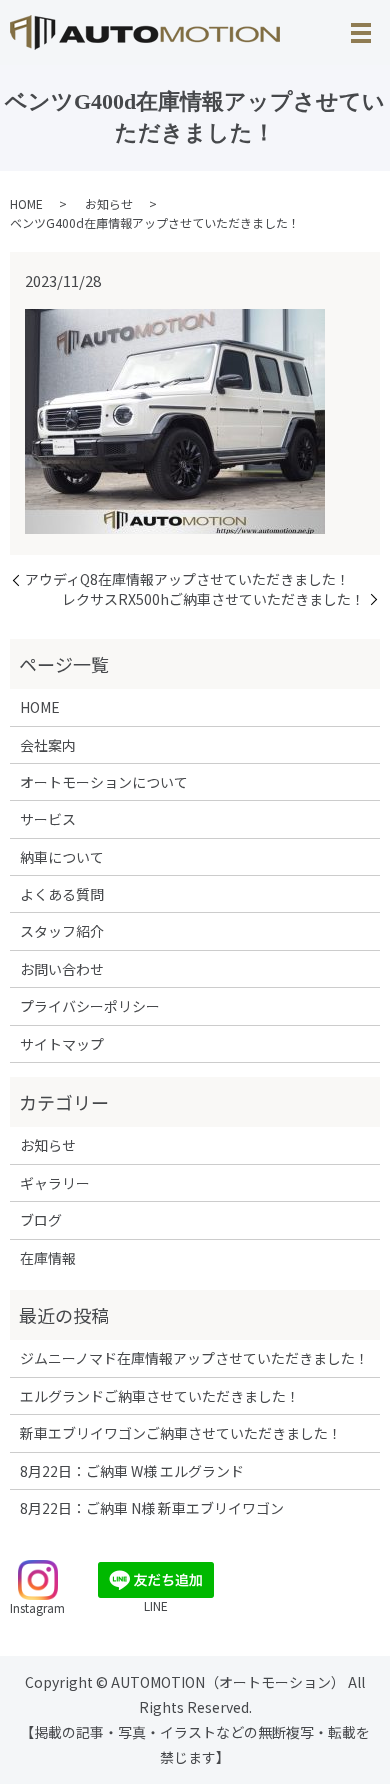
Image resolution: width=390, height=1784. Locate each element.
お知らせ (109, 203)
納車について (62, 857)
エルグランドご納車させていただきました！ (160, 1396)
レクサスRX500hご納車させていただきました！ (213, 599)
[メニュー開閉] (361, 33)
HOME (26, 203)
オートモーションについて (104, 782)
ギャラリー (55, 1183)
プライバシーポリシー (90, 1006)
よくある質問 (62, 894)
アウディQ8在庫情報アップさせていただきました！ (187, 579)
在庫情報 (48, 1258)
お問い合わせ (62, 969)
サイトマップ (62, 1044)
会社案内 (48, 745)
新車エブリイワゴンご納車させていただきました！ (181, 1433)
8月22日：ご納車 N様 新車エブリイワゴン (152, 1508)
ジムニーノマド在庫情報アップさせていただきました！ (194, 1358)
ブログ (41, 1220)
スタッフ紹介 (62, 931)
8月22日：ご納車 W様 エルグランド (132, 1471)
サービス (48, 819)
